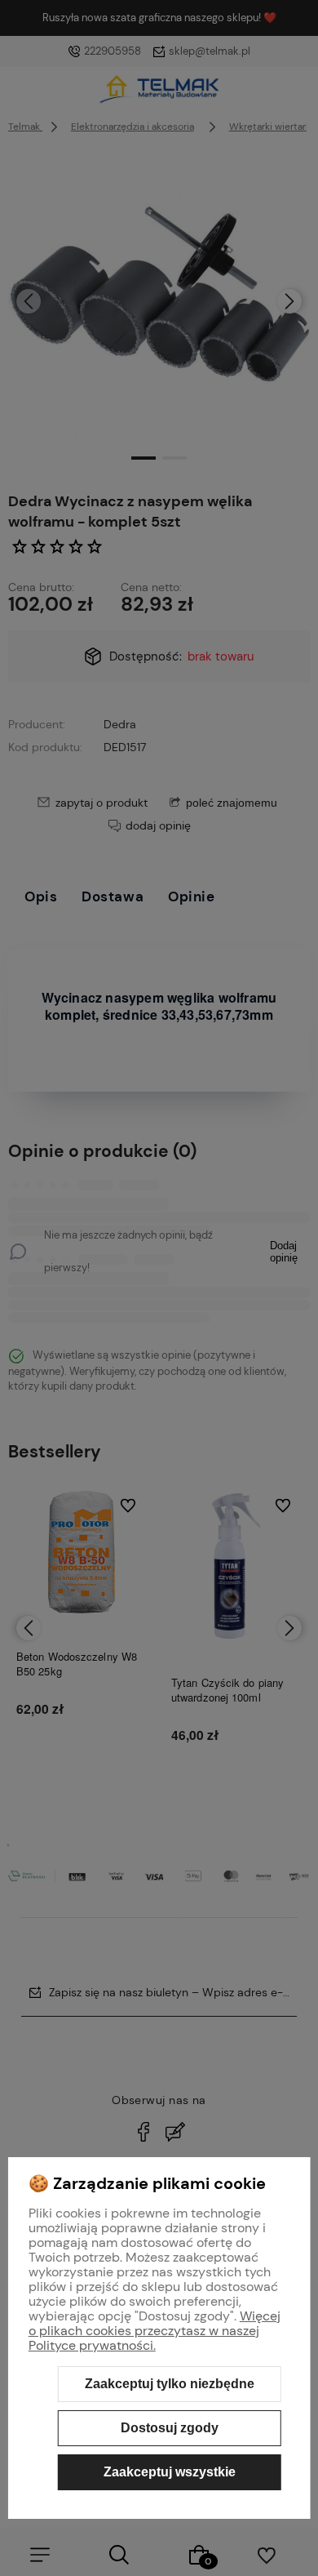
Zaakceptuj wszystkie (170, 2472)
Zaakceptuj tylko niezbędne (170, 2384)
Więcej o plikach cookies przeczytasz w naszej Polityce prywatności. (155, 2331)
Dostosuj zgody (170, 2428)
